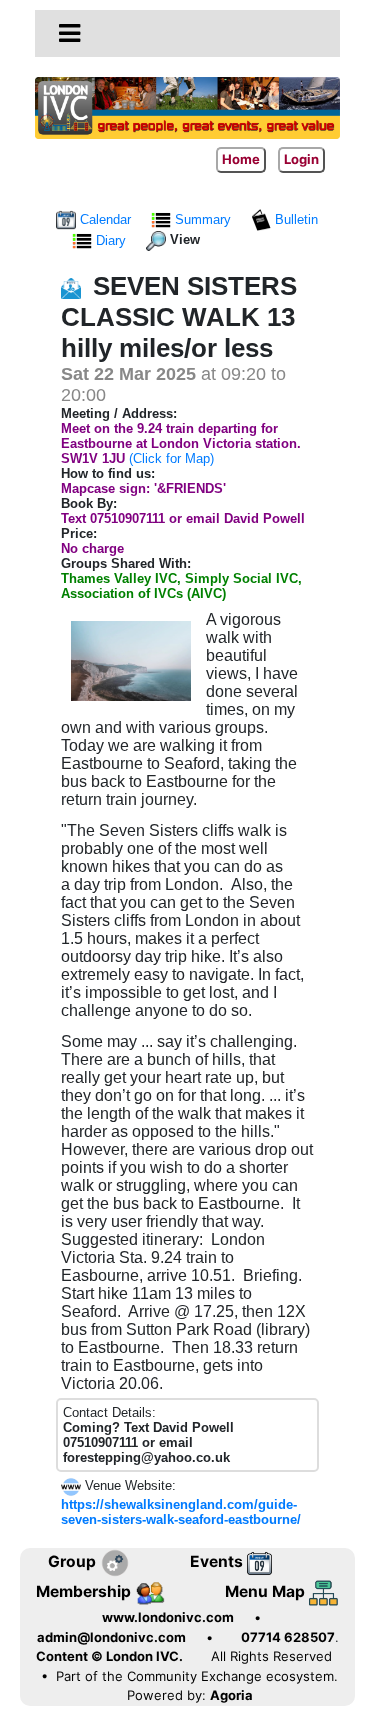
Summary (203, 219)
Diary (111, 240)
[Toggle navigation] (69, 34)
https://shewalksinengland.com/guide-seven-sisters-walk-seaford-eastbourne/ (181, 1512)
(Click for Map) (171, 458)
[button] (69, 33)
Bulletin (294, 219)
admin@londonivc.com (111, 1637)
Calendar (105, 219)
